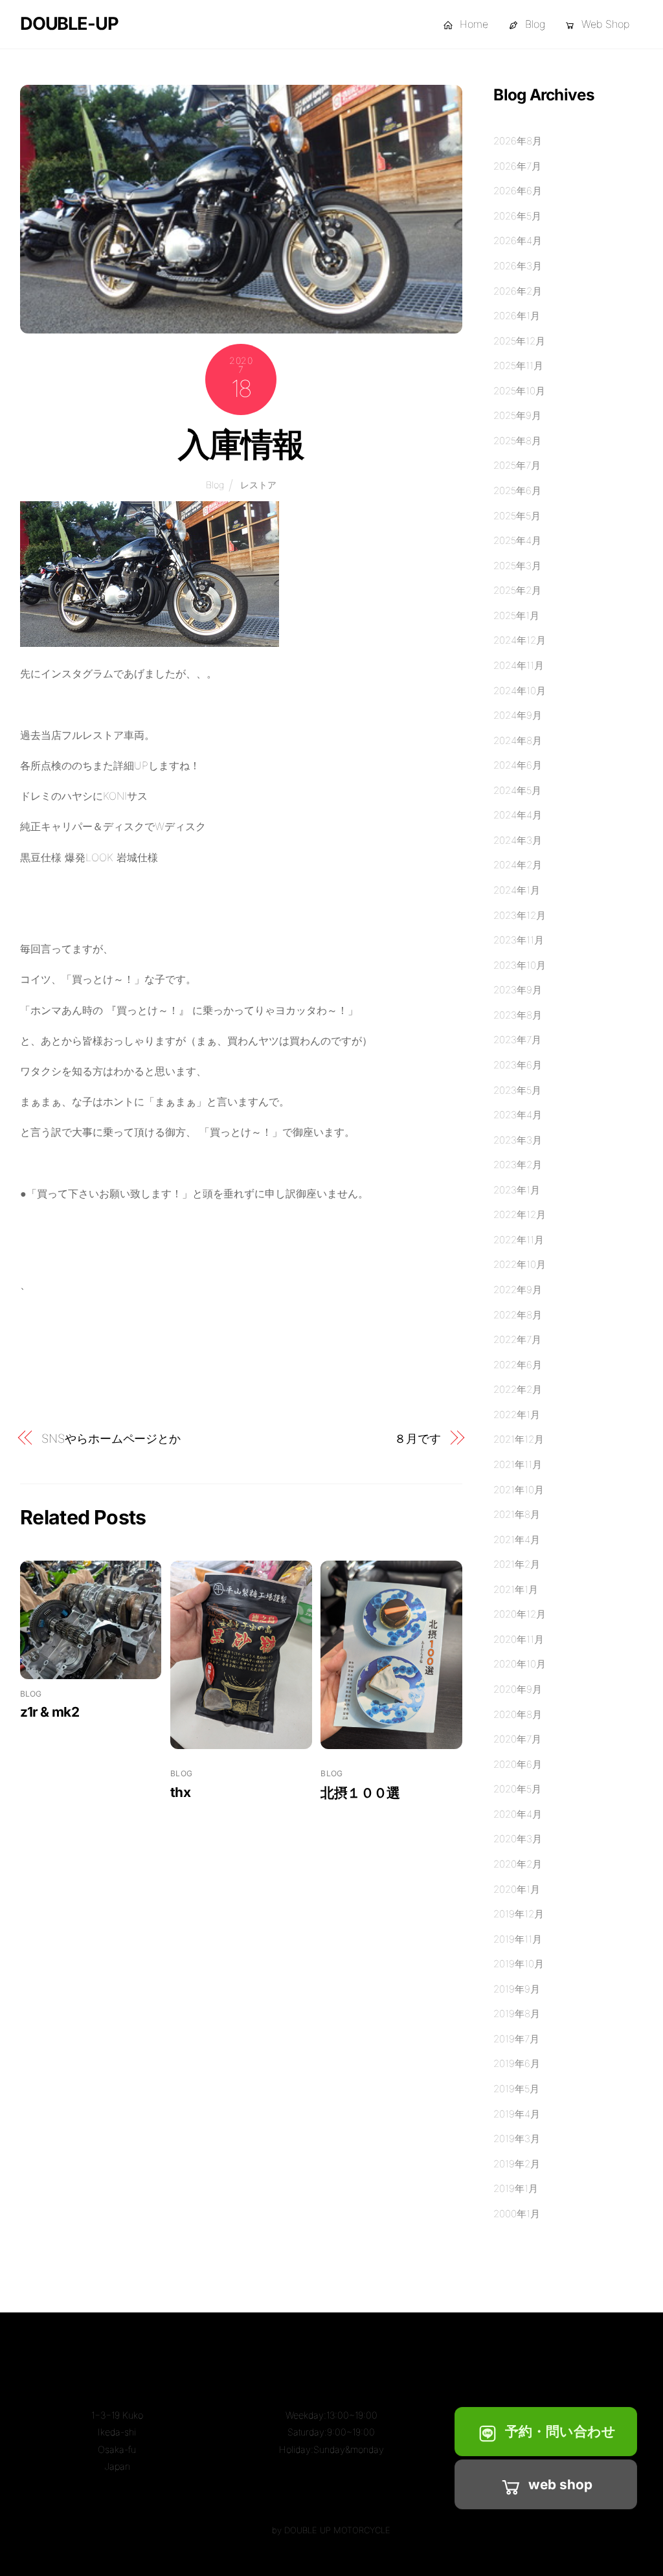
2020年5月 (517, 1789)
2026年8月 (518, 141)
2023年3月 (518, 1140)
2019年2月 (517, 2164)
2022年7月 (517, 1339)
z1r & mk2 (50, 1712)
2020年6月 (518, 1764)
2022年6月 (518, 1365)
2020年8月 (518, 1714)
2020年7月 (517, 1739)
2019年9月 (517, 1989)
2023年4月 (518, 1115)
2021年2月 (517, 1564)
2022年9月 (518, 1290)
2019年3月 (517, 2139)
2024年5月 (517, 790)
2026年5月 (517, 216)
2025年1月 (516, 616)
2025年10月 (519, 391)
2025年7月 (517, 465)
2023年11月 (519, 940)
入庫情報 (241, 444)
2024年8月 (518, 740)
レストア (258, 485)
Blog (534, 24)
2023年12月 (520, 915)
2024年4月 (518, 815)
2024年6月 (518, 765)
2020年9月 (518, 1689)
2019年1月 (516, 2188)
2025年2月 (517, 590)
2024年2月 (518, 865)
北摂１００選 (360, 1793)
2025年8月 (517, 441)
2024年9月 (518, 715)
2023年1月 (517, 1190)
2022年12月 (520, 1215)
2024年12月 (520, 640)
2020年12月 (520, 1614)
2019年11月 (518, 1939)
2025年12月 (519, 341)
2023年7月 (517, 1040)
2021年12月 (519, 1439)
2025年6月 (517, 491)
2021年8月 (517, 1514)
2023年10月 (520, 965)
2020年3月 (518, 1839)
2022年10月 (520, 1264)
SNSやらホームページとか (111, 1438)
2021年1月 (516, 1589)
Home (472, 24)
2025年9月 (517, 415)
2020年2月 (518, 1864)
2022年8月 (518, 1315)
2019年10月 (519, 1964)
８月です (418, 1438)
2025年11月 (518, 366)
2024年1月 (517, 890)
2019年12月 (519, 1914)
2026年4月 (518, 241)
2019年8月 (517, 2014)
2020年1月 (517, 1889)
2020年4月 (518, 1814)
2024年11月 (519, 665)
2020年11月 (519, 1639)
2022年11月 (519, 1240)
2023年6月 (518, 1065)
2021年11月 (518, 1464)
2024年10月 (520, 691)
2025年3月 (517, 566)
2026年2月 (518, 291)
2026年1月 (517, 316)
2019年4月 (517, 2114)
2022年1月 (517, 1415)
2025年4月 (517, 540)
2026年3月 (518, 266)
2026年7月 (517, 166)
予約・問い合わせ (560, 2431)
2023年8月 (518, 1015)
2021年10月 (519, 1490)
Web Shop (604, 24)
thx (180, 1792)
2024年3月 (518, 840)
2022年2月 (518, 1389)
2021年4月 (517, 1540)
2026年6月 (518, 191)
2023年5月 (517, 1090)
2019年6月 (517, 2063)
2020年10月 (520, 1664)
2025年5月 (517, 516)
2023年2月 (518, 1165)
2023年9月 (518, 990)
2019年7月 (516, 2039)
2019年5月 (516, 2089)
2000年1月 (517, 2214)
